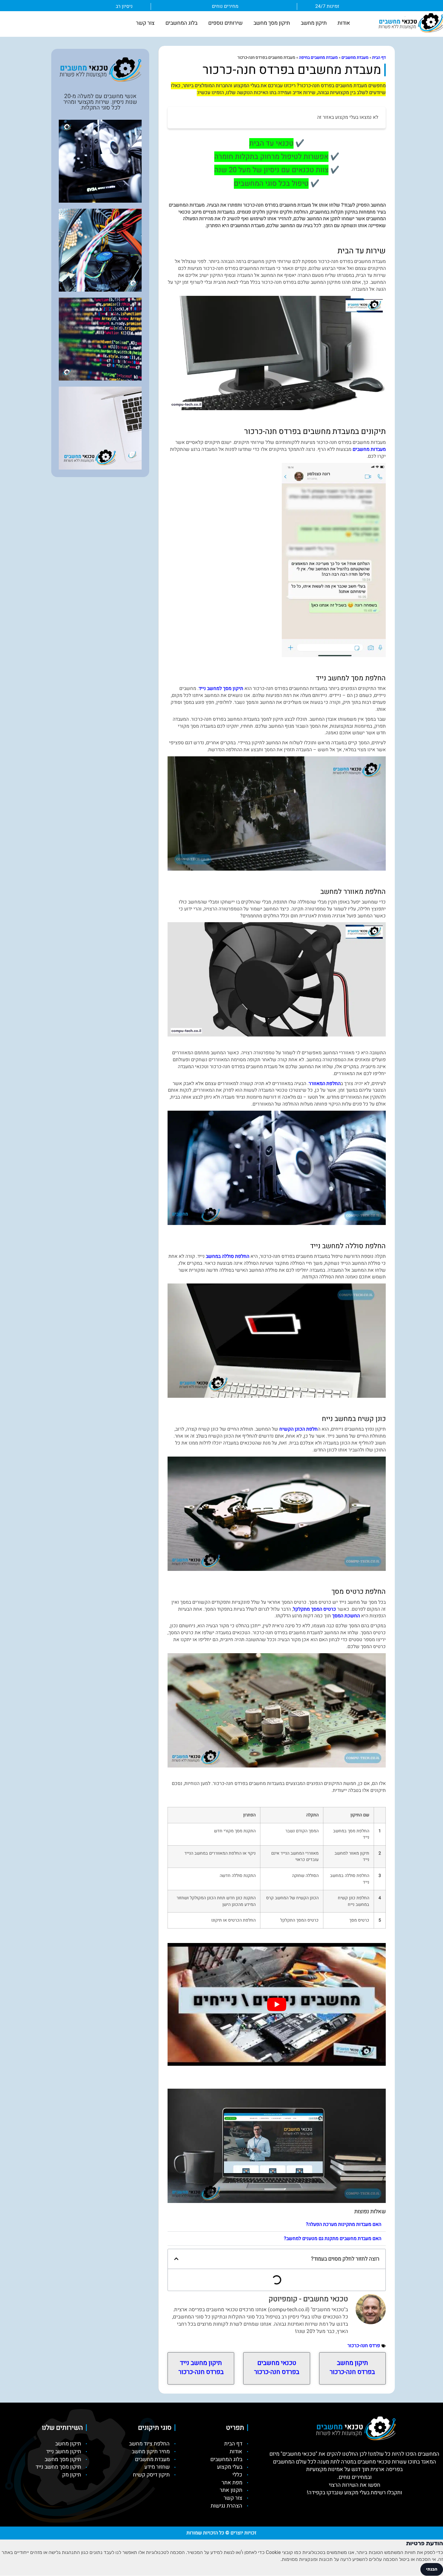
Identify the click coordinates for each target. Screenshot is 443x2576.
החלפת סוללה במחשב (228, 1256)
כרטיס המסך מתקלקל (314, 1609)
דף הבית (379, 58)
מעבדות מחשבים (369, 449)
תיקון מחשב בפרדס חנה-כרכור (352, 2367)
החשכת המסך (346, 1616)
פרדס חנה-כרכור (364, 2346)
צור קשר (145, 23)
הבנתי (432, 2569)
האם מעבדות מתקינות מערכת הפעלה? (344, 2224)
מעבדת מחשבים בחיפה (318, 58)
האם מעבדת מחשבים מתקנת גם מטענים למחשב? (333, 2239)
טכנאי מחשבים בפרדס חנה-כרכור (277, 2367)
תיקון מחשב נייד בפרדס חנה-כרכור (201, 2367)
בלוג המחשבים (181, 23)
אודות (344, 23)
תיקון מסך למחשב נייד (221, 688)
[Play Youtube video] (277, 2004)
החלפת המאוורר (325, 1084)
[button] (277, 2225)
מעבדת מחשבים (355, 58)
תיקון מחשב (314, 23)
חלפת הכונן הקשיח (298, 1429)
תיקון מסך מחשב (272, 23)
